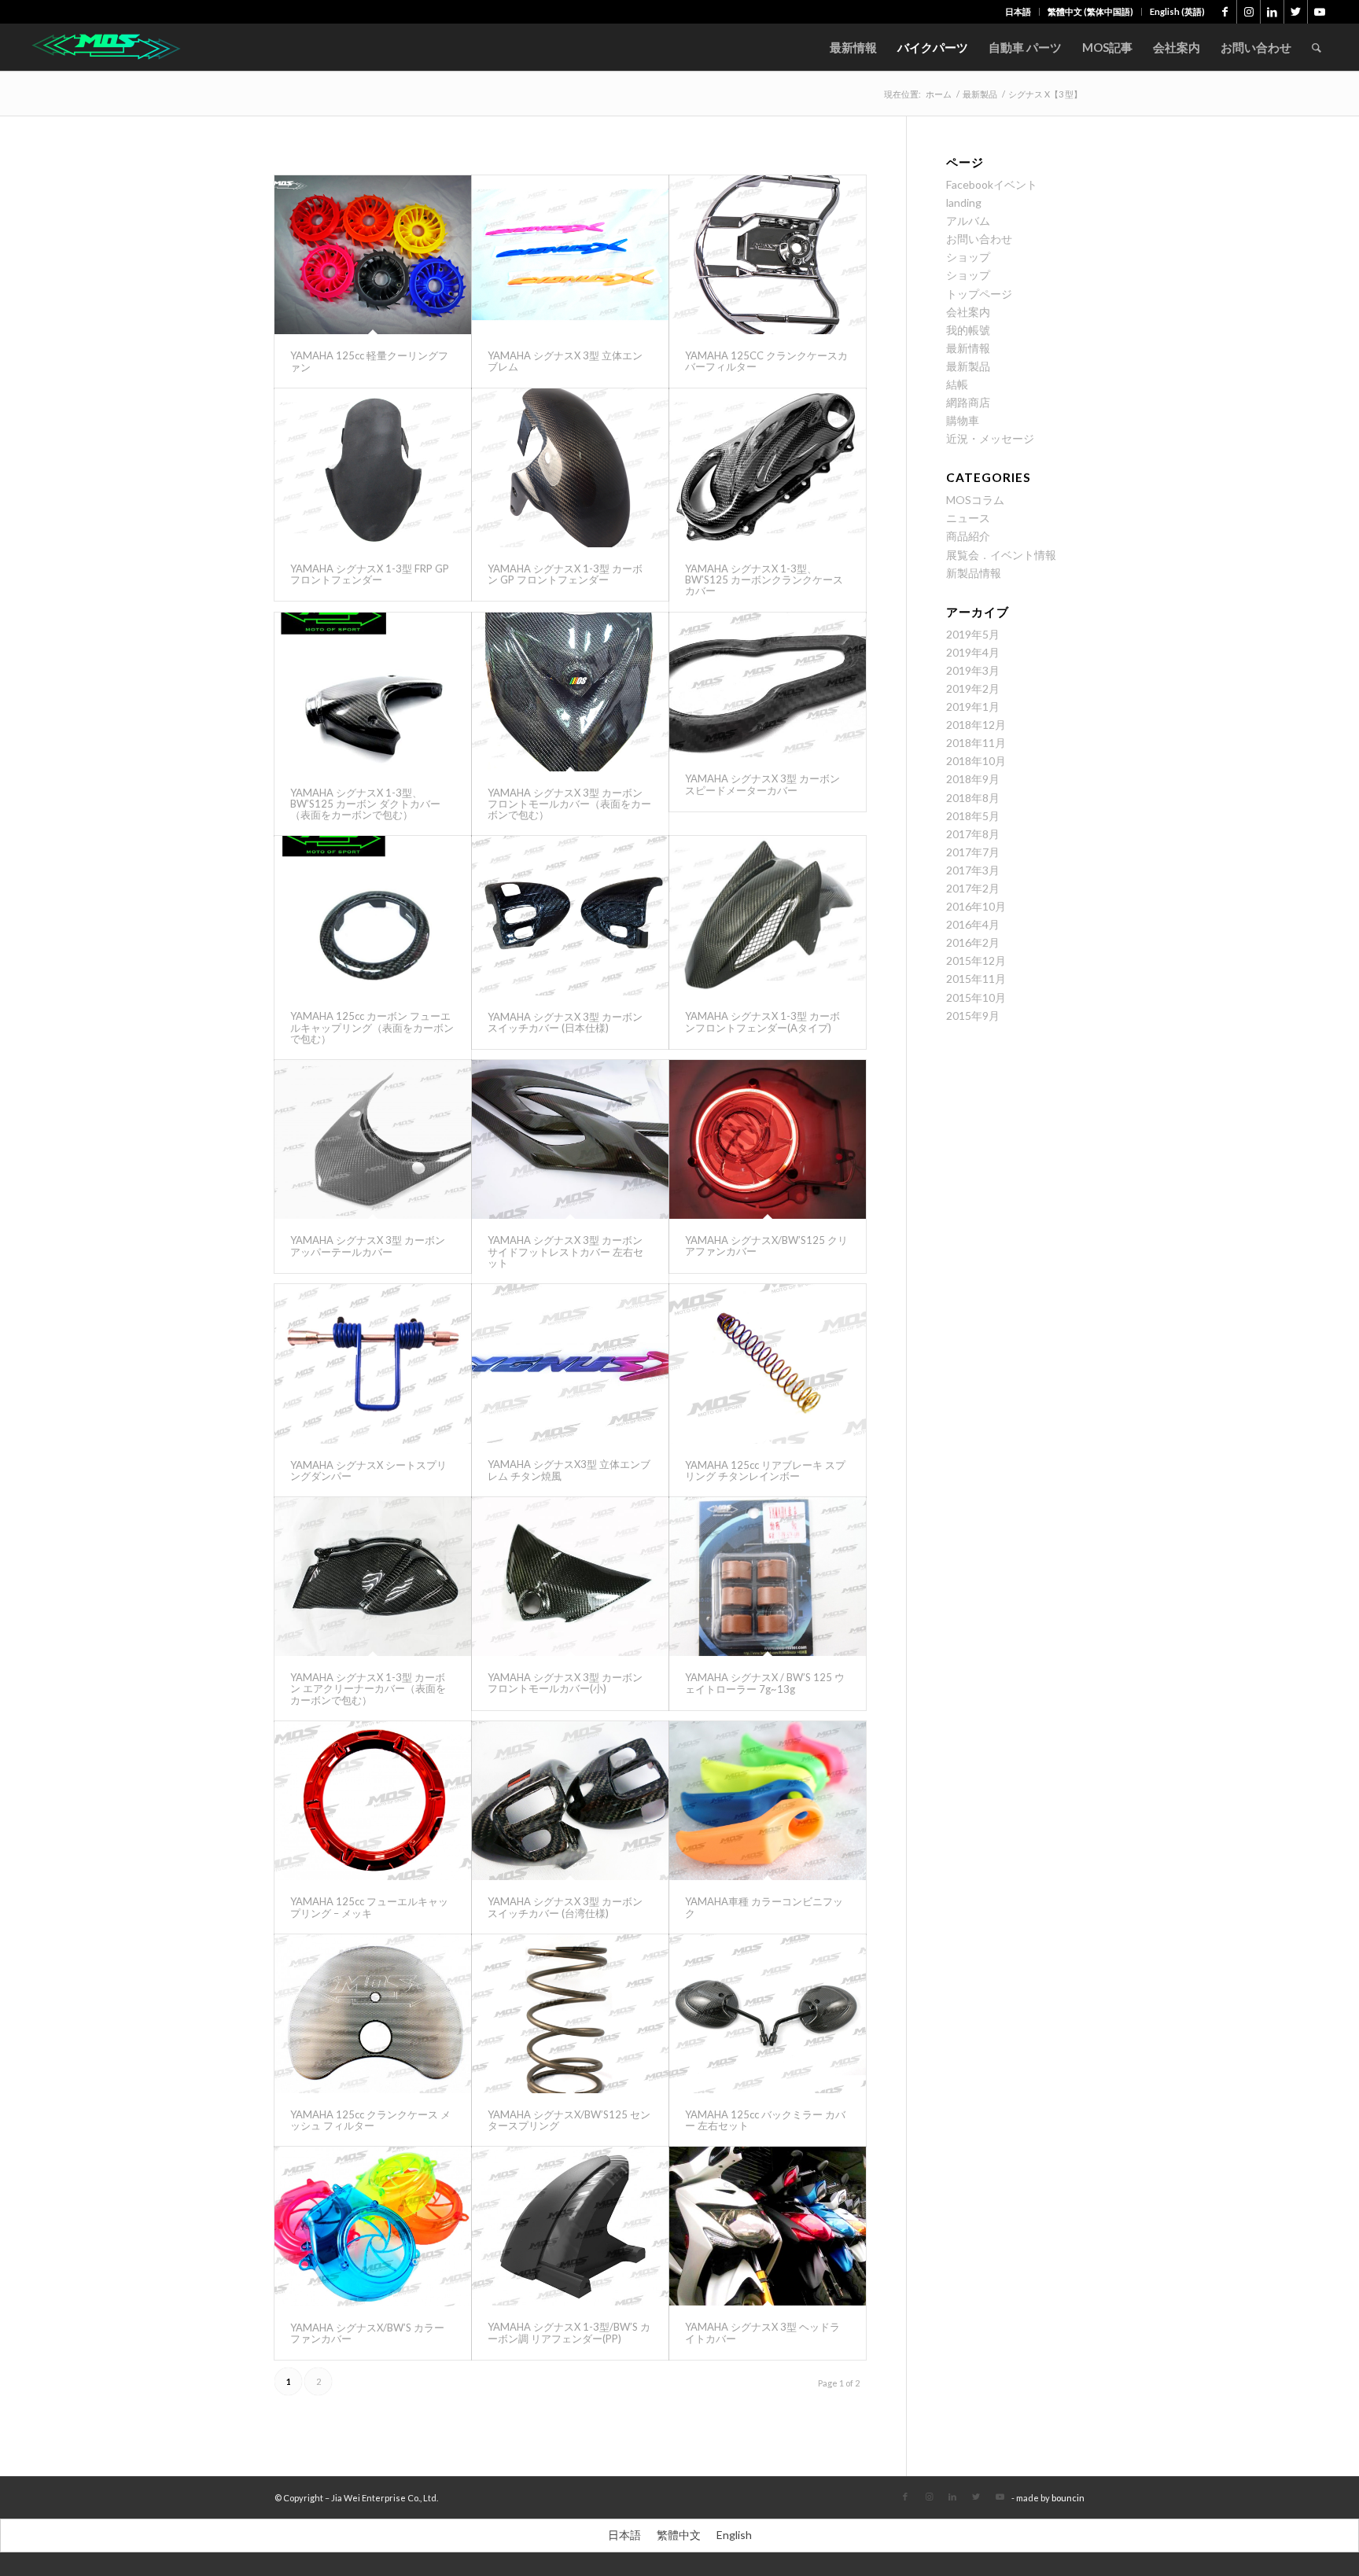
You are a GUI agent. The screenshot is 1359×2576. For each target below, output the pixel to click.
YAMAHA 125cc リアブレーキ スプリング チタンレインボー (765, 1470)
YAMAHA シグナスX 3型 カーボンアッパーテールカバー (368, 1246)
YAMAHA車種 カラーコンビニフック (764, 1907)
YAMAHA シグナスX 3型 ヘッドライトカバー (762, 2332)
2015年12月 (976, 960)
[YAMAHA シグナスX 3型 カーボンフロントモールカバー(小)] (570, 1577)
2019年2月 (973, 688)
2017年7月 (973, 852)
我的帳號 (968, 330)
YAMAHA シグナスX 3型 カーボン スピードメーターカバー (762, 784)
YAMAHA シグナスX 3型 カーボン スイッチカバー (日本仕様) (565, 1022)
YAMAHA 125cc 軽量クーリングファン (369, 361)
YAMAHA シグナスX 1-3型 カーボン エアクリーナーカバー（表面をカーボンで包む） (368, 1689)
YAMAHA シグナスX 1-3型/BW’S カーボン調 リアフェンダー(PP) (569, 2332)
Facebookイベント (992, 184)
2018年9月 (973, 779)
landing (964, 202)
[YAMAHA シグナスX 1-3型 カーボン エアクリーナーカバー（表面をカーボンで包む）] (373, 1577)
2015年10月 (976, 997)
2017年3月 (973, 870)
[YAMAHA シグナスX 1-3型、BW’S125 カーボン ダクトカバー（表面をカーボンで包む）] (373, 692)
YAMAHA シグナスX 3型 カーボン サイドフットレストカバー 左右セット (565, 1251)
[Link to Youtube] (1320, 12)
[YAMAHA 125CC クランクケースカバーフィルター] (768, 255)
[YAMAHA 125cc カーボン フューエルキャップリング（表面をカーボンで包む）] (373, 915)
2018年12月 (976, 725)
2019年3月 (973, 670)
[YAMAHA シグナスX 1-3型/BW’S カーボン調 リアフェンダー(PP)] (570, 2226)
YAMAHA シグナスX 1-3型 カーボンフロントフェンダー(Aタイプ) (762, 1021)
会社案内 (968, 312)
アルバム (968, 221)
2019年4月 (973, 652)
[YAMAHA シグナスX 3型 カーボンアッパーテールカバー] (373, 1139)
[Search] (1317, 47)
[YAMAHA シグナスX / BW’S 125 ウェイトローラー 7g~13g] (768, 1577)
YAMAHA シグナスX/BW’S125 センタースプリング (569, 2120)
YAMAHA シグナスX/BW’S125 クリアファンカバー (766, 1246)
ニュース (968, 518)
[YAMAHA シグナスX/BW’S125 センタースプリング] (570, 2014)
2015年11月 (976, 979)
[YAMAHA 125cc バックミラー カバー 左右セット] (768, 2014)
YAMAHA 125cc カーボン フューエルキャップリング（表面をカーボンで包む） (372, 1027)
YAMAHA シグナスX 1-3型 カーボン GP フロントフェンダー (565, 574)
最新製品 (968, 366)
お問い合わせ (979, 239)
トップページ (979, 294)
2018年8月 (973, 798)
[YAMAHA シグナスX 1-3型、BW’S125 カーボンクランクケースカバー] (768, 468)
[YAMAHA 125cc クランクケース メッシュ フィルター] (373, 2014)
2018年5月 (973, 816)
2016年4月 (973, 924)
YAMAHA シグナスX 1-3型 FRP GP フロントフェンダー (370, 574)
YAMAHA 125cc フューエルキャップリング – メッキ (369, 1907)
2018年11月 (976, 743)
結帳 (957, 384)
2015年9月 (973, 1016)
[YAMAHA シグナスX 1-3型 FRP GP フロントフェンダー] (373, 468)
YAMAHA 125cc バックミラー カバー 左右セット (765, 2120)
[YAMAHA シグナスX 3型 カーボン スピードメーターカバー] (768, 685)
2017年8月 (973, 834)
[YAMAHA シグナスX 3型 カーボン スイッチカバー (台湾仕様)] (570, 1801)
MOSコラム (975, 500)
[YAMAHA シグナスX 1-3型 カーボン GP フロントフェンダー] (570, 468)
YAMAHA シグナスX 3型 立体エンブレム (565, 361)
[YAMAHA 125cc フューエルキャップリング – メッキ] (373, 1801)
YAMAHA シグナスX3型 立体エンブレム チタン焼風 (569, 1470)
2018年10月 (976, 761)
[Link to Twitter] (1296, 12)
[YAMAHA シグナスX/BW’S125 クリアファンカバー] (768, 1139)
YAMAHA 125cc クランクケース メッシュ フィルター (370, 2120)
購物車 (963, 420)
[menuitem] (1018, 12)
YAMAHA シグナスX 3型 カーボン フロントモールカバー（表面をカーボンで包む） (569, 804)
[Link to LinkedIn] (1272, 12)
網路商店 (968, 402)
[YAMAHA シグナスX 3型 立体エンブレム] (570, 255)
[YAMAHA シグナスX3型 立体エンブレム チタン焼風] (570, 1363)
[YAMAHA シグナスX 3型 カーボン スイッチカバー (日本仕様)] (570, 915)
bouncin (1068, 2498)
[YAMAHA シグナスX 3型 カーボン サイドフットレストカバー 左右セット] (570, 1139)
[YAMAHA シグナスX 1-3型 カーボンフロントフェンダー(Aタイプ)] (768, 915)
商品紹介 (968, 536)
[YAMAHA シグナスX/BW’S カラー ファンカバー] (373, 2226)
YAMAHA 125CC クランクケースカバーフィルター (766, 361)
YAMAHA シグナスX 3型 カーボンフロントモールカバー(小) (565, 1683)
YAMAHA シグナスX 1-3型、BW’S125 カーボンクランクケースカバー (764, 580)
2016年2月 (973, 942)
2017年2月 (973, 888)
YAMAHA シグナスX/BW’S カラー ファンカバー (367, 2333)
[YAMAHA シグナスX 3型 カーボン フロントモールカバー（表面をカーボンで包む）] (570, 692)
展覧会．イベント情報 (1001, 555)
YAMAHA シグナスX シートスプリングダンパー (368, 1470)
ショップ (968, 257)
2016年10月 (976, 906)
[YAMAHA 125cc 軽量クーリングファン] (373, 255)
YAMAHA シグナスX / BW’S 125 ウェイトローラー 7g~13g (765, 1683)
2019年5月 (973, 634)
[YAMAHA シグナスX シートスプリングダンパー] (373, 1363)
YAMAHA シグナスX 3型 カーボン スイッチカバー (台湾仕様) (565, 1907)
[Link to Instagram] (1249, 12)
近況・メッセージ (990, 438)
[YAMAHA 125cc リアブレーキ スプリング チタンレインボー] (768, 1363)
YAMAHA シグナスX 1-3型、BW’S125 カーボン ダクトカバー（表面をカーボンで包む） (365, 804)
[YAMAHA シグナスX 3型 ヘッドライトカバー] (768, 2226)
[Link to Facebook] (1225, 12)
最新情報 (968, 348)
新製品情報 (974, 573)
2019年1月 (973, 707)
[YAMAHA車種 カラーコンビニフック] (768, 1801)
